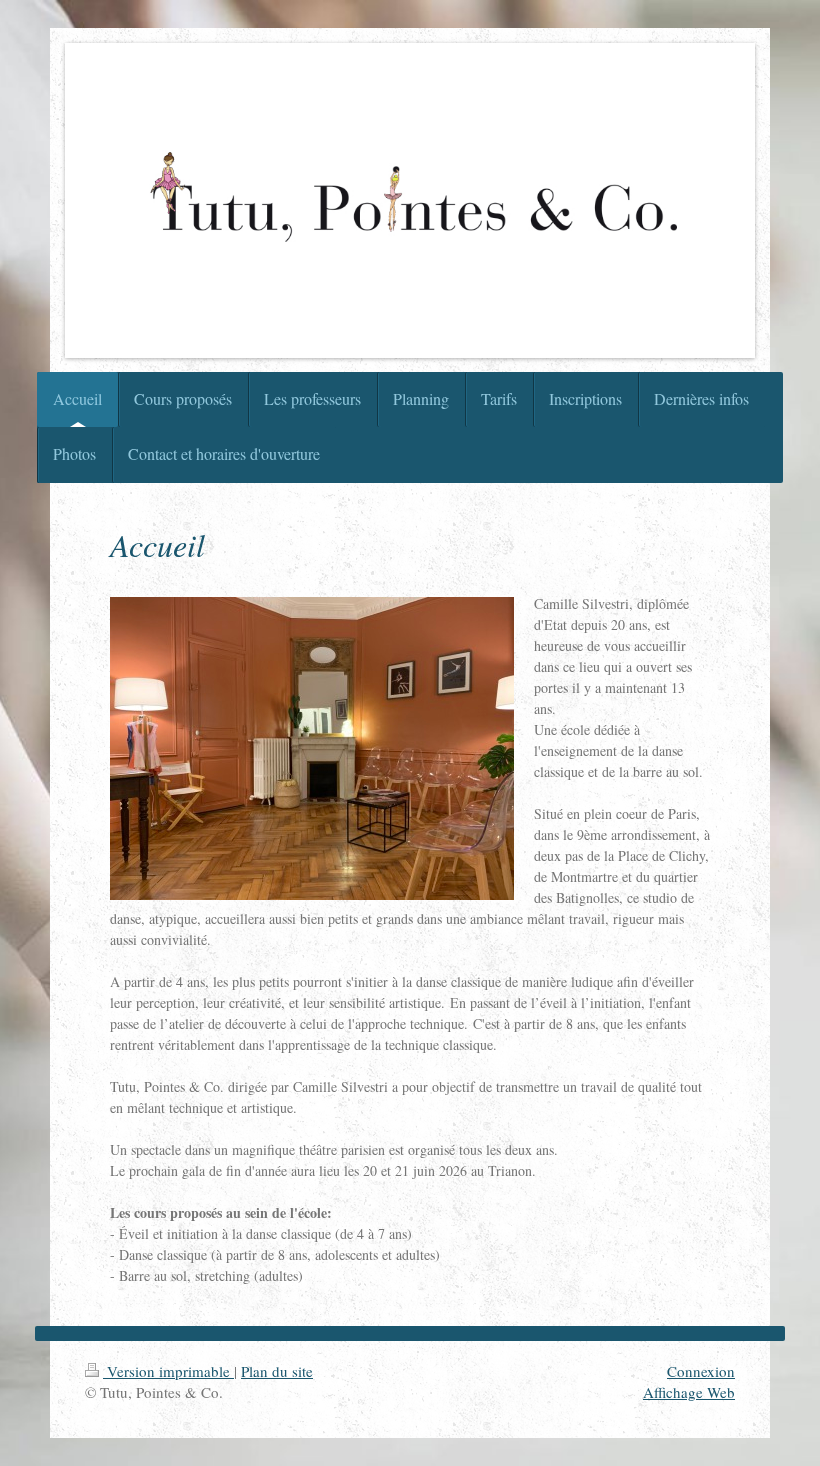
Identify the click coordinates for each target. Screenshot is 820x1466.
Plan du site (277, 1371)
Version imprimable (168, 1371)
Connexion (701, 1371)
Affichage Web (689, 1392)
